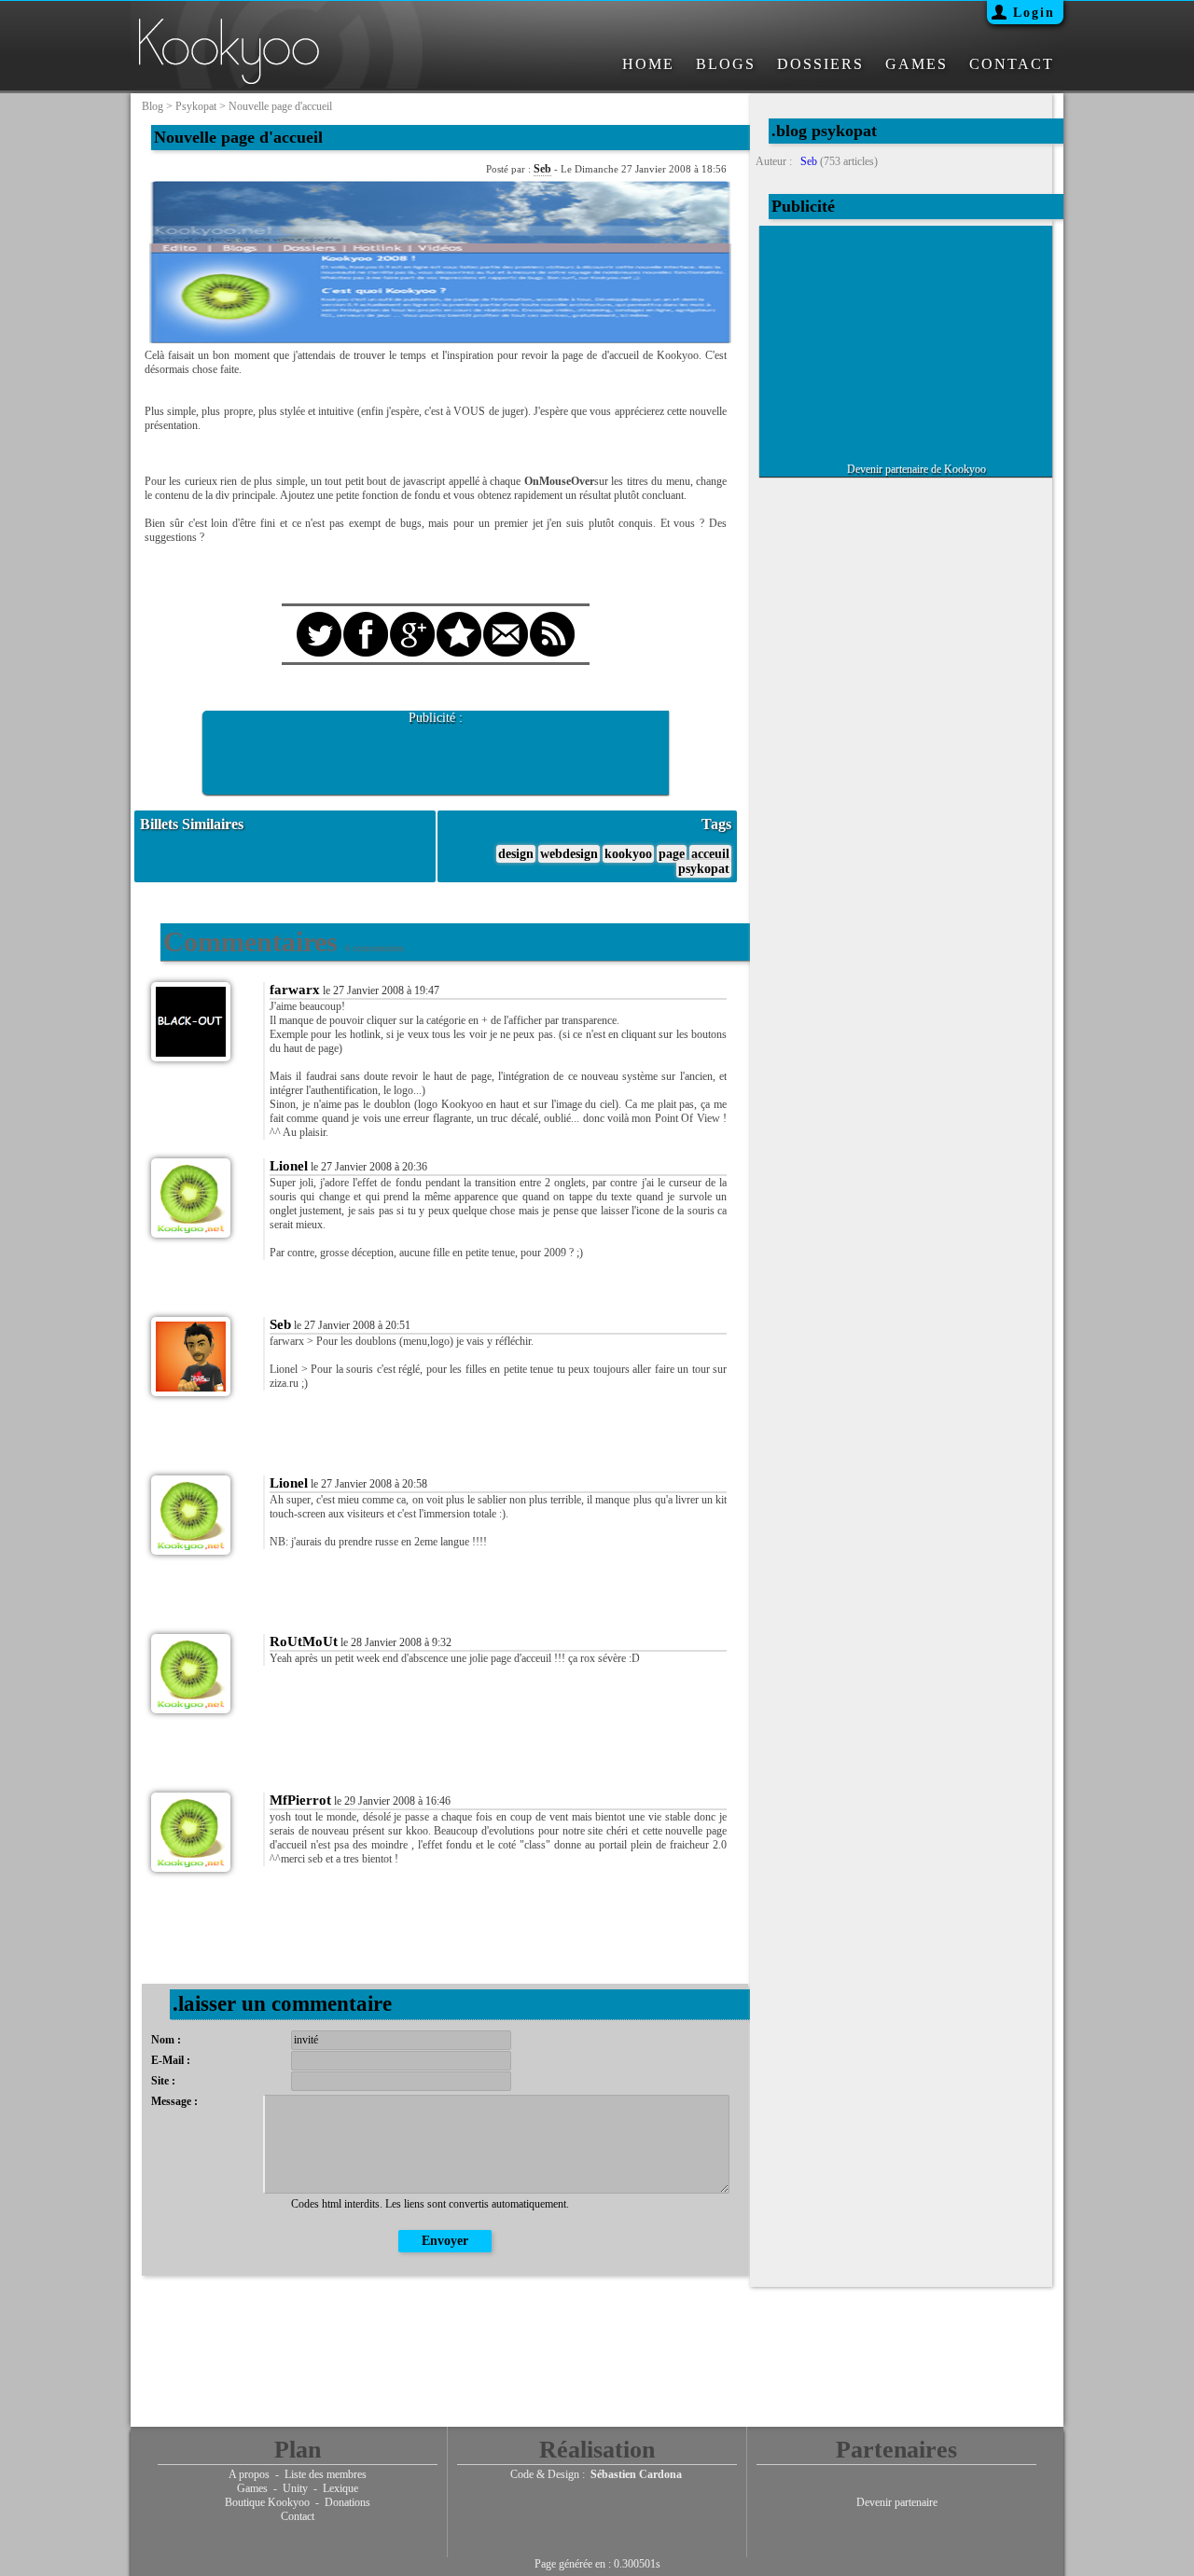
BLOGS (726, 64)
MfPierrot (300, 1800)
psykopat (196, 106)
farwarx (295, 990)
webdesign (569, 854)
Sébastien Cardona (636, 2474)
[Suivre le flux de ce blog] (552, 617)
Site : (163, 2081)
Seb (542, 169)
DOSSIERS (820, 64)
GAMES (916, 64)
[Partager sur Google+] (412, 617)
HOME (648, 64)
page (672, 854)
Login (1034, 13)
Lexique (340, 2488)
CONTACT (1012, 64)
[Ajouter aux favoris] (459, 617)
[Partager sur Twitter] (319, 617)
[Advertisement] (436, 754)
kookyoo (628, 854)
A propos (249, 2474)
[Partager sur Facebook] (366, 617)
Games (252, 2488)
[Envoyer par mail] (506, 617)
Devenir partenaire (897, 2502)
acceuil (710, 854)
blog (153, 106)
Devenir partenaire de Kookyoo (916, 469)
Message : (174, 2101)
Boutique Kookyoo (267, 2502)
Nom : (166, 2040)
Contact (298, 2516)
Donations (347, 2502)
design (516, 854)
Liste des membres (326, 2474)
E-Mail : (171, 2060)
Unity (295, 2488)
